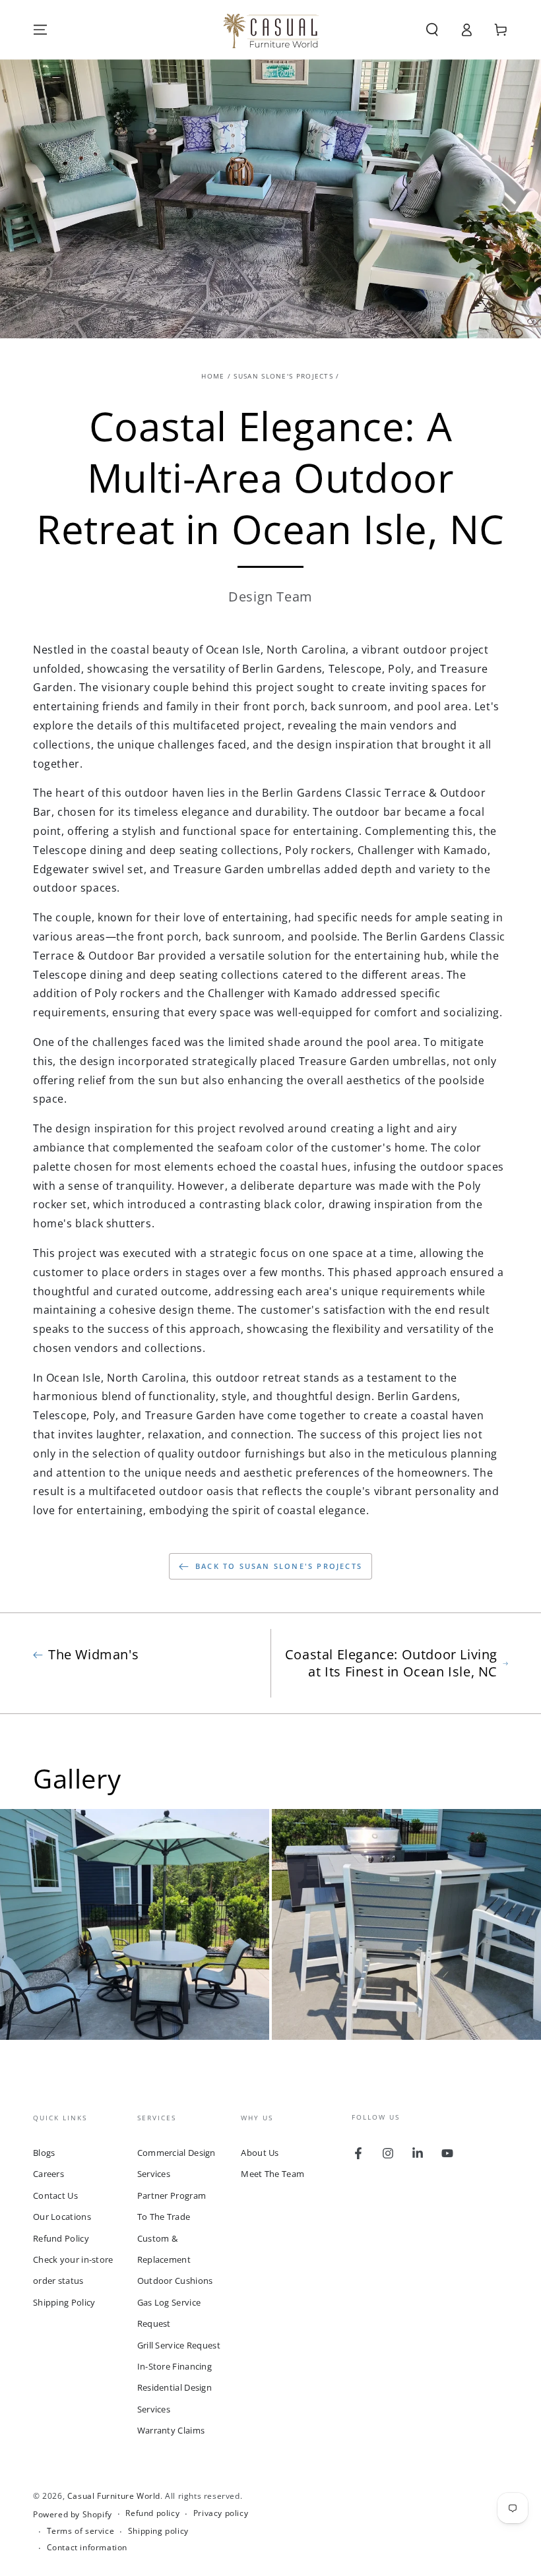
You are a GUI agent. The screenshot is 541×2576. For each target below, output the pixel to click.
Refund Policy (61, 2238)
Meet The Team (272, 2174)
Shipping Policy (64, 2302)
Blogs (44, 2153)
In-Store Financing (175, 2366)
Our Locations (62, 2217)
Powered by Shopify (73, 2515)
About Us (260, 2153)
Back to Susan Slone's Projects (279, 1566)
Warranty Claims (171, 2430)
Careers (48, 2174)
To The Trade (164, 2217)
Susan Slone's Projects (283, 376)
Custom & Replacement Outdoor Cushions (175, 2260)
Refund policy (152, 2513)
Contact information (87, 2548)
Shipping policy (158, 2531)
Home (213, 376)
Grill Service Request (179, 2345)
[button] (432, 30)
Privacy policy (221, 2513)
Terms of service (81, 2531)
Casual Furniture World (114, 2496)
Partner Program (172, 2195)
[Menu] (40, 30)
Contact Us (55, 2195)
